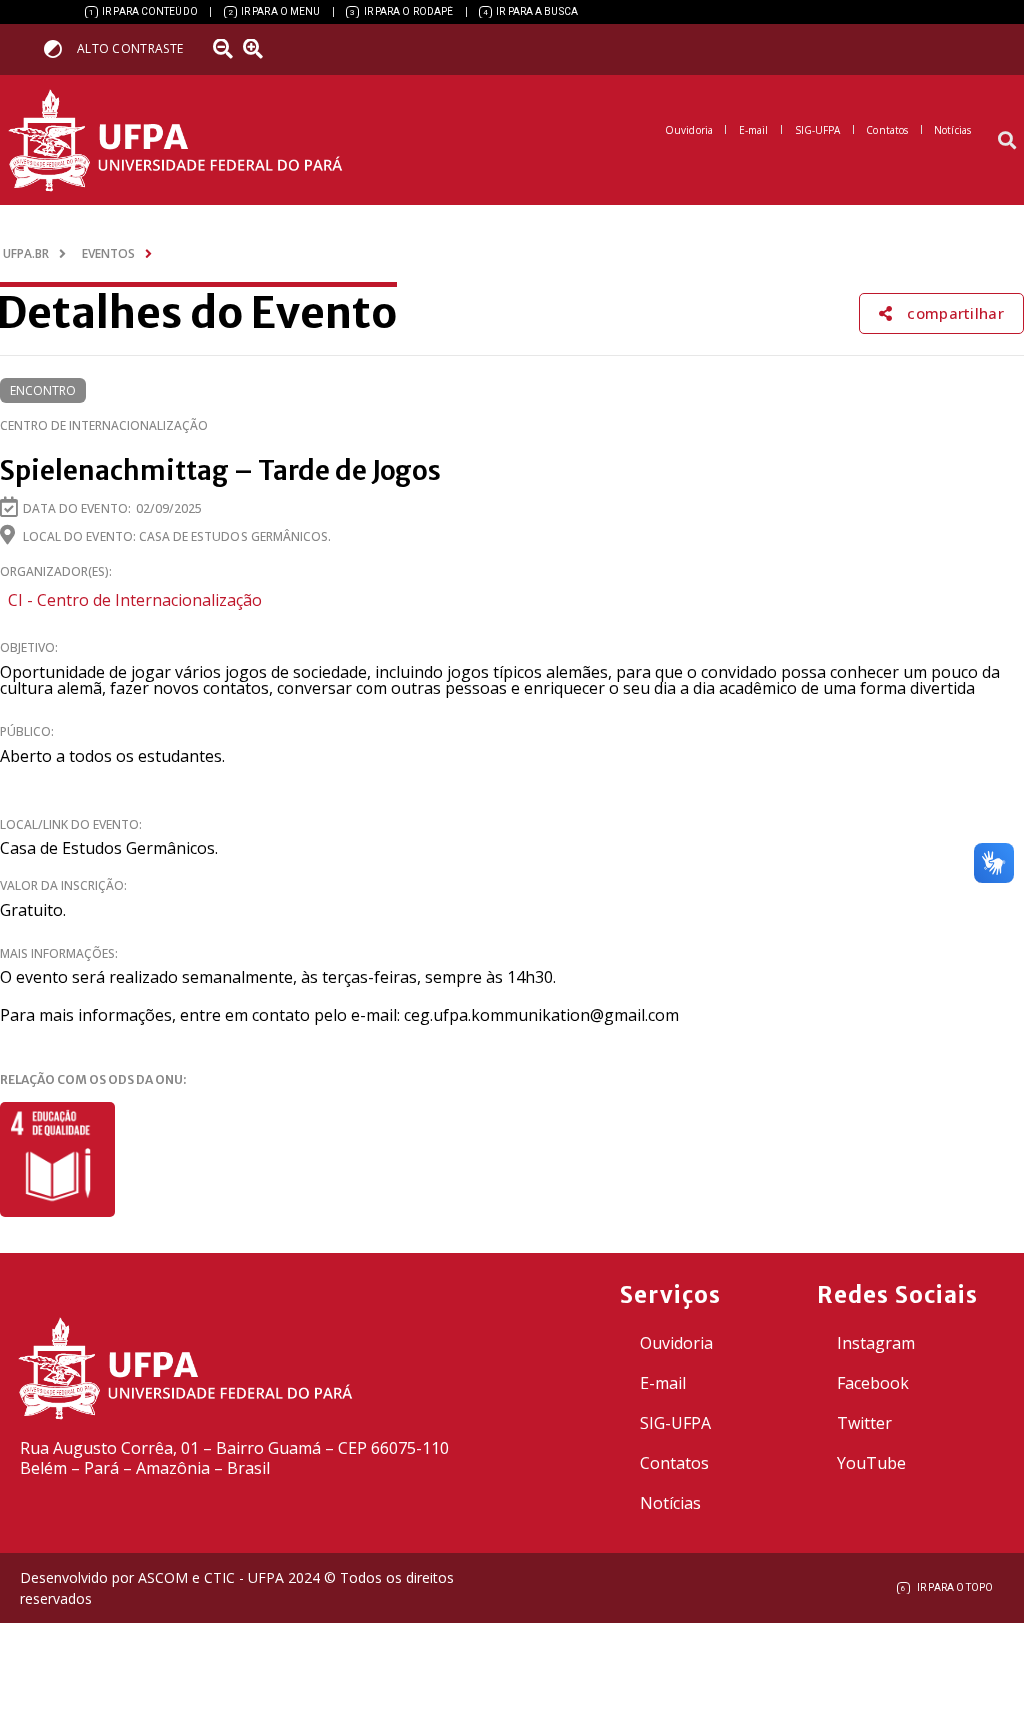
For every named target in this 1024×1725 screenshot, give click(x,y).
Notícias (670, 1503)
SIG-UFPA (675, 1423)
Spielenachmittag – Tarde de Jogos (220, 470)
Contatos (674, 1463)
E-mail (663, 1383)
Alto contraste (130, 48)
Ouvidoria (676, 1343)
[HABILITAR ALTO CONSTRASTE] (59, 48)
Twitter (864, 1423)
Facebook (873, 1383)
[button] (1007, 140)
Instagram (876, 1343)
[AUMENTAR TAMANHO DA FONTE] (259, 49)
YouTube (871, 1463)
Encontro (43, 390)
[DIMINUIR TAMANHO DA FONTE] (225, 49)
